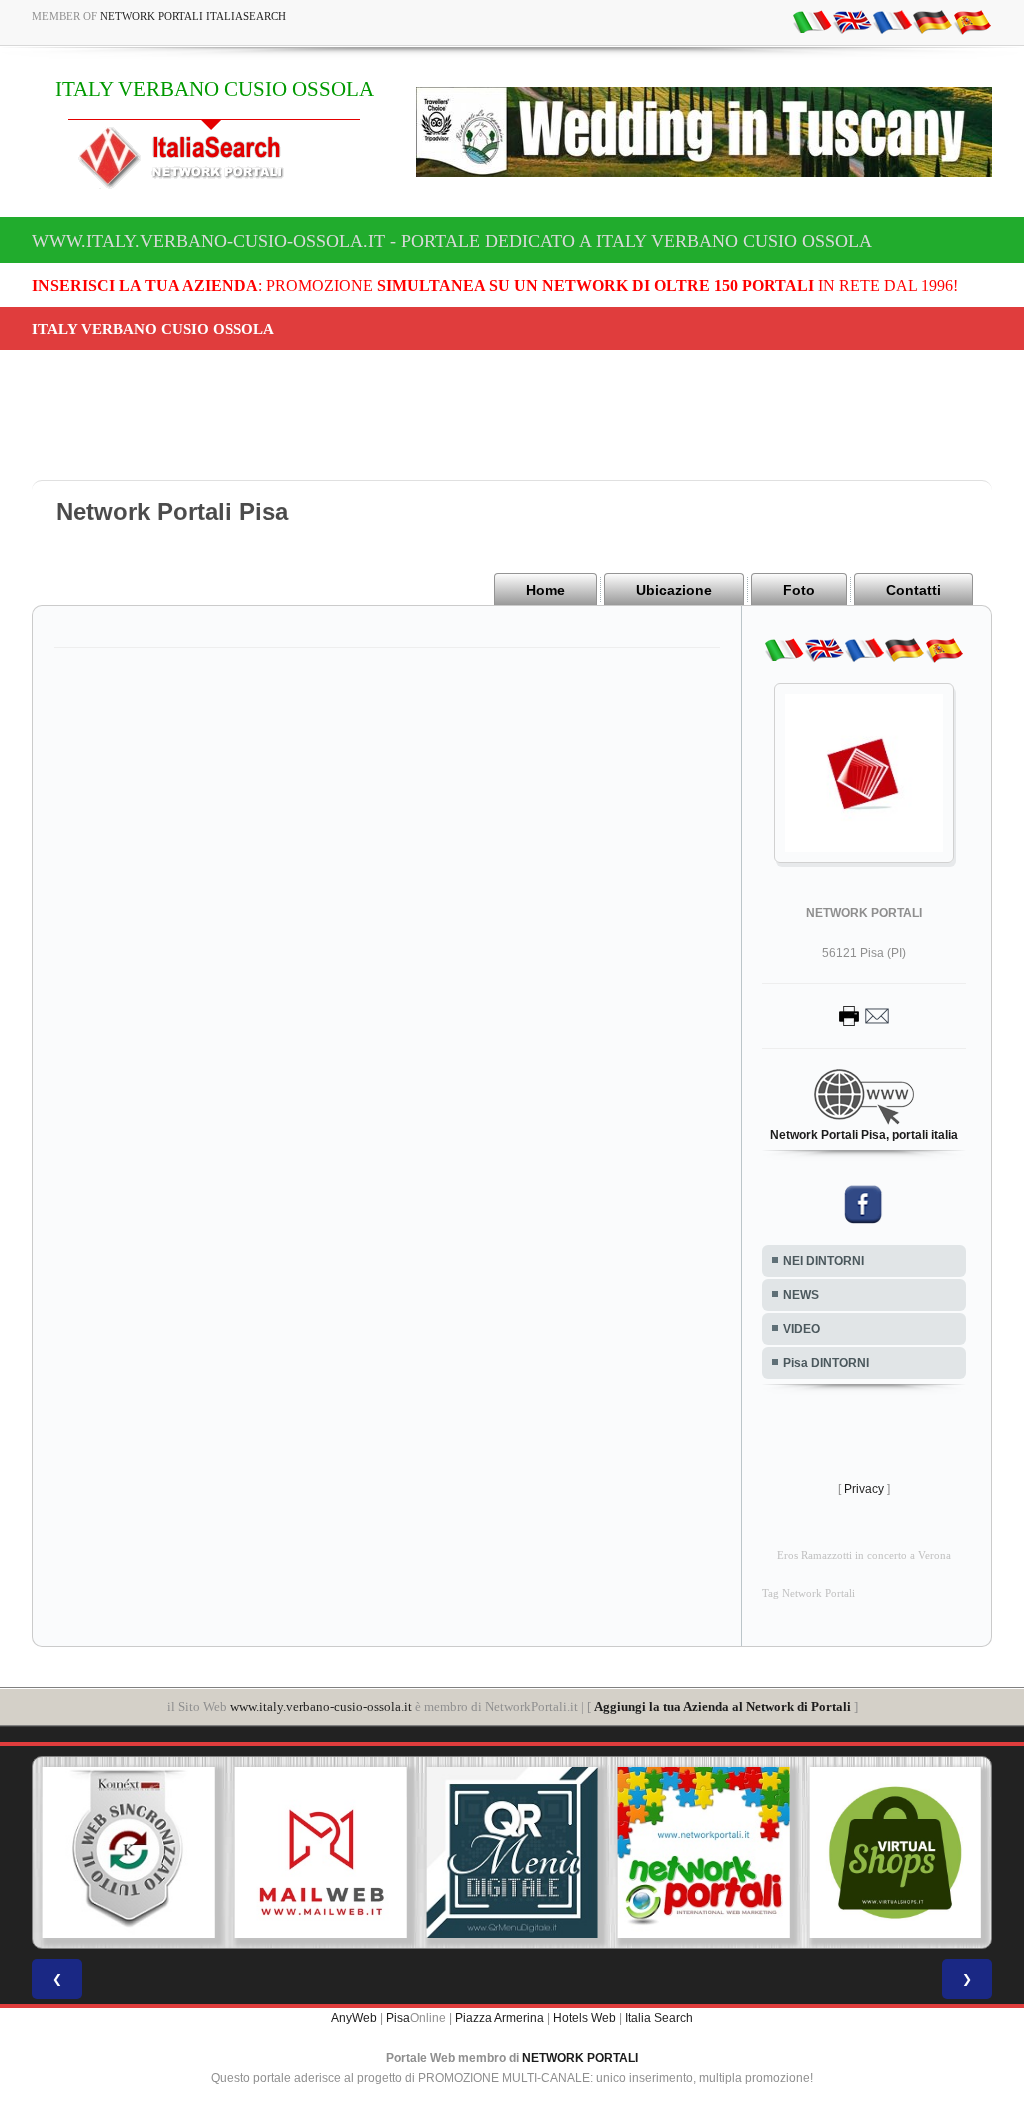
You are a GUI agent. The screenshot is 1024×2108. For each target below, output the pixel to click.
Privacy (864, 1489)
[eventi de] (932, 21)
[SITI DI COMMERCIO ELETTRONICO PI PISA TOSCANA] (895, 1853)
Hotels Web (584, 2018)
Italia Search (659, 2018)
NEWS (801, 1295)
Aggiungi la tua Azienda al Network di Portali (722, 1706)
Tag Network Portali (808, 1593)
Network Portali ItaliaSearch (193, 16)
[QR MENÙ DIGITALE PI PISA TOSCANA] (512, 1853)
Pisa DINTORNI (826, 1363)
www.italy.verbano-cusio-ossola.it (321, 1706)
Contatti (913, 590)
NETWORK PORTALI (580, 2058)
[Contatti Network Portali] (864, 1015)
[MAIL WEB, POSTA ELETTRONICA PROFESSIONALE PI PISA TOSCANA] (321, 1853)
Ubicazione (674, 590)
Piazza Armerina (499, 2018)
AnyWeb (354, 2018)
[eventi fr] (892, 21)
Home (545, 590)
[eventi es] (972, 21)
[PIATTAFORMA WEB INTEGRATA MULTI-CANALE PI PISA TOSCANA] (129, 1853)
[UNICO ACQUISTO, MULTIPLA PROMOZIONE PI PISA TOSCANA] (704, 1853)
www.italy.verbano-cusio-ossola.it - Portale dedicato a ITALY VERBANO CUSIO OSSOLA (452, 241)
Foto (799, 590)
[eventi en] (852, 21)
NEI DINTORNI (823, 1261)
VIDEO (801, 1329)
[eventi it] (812, 21)
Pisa (398, 2018)
